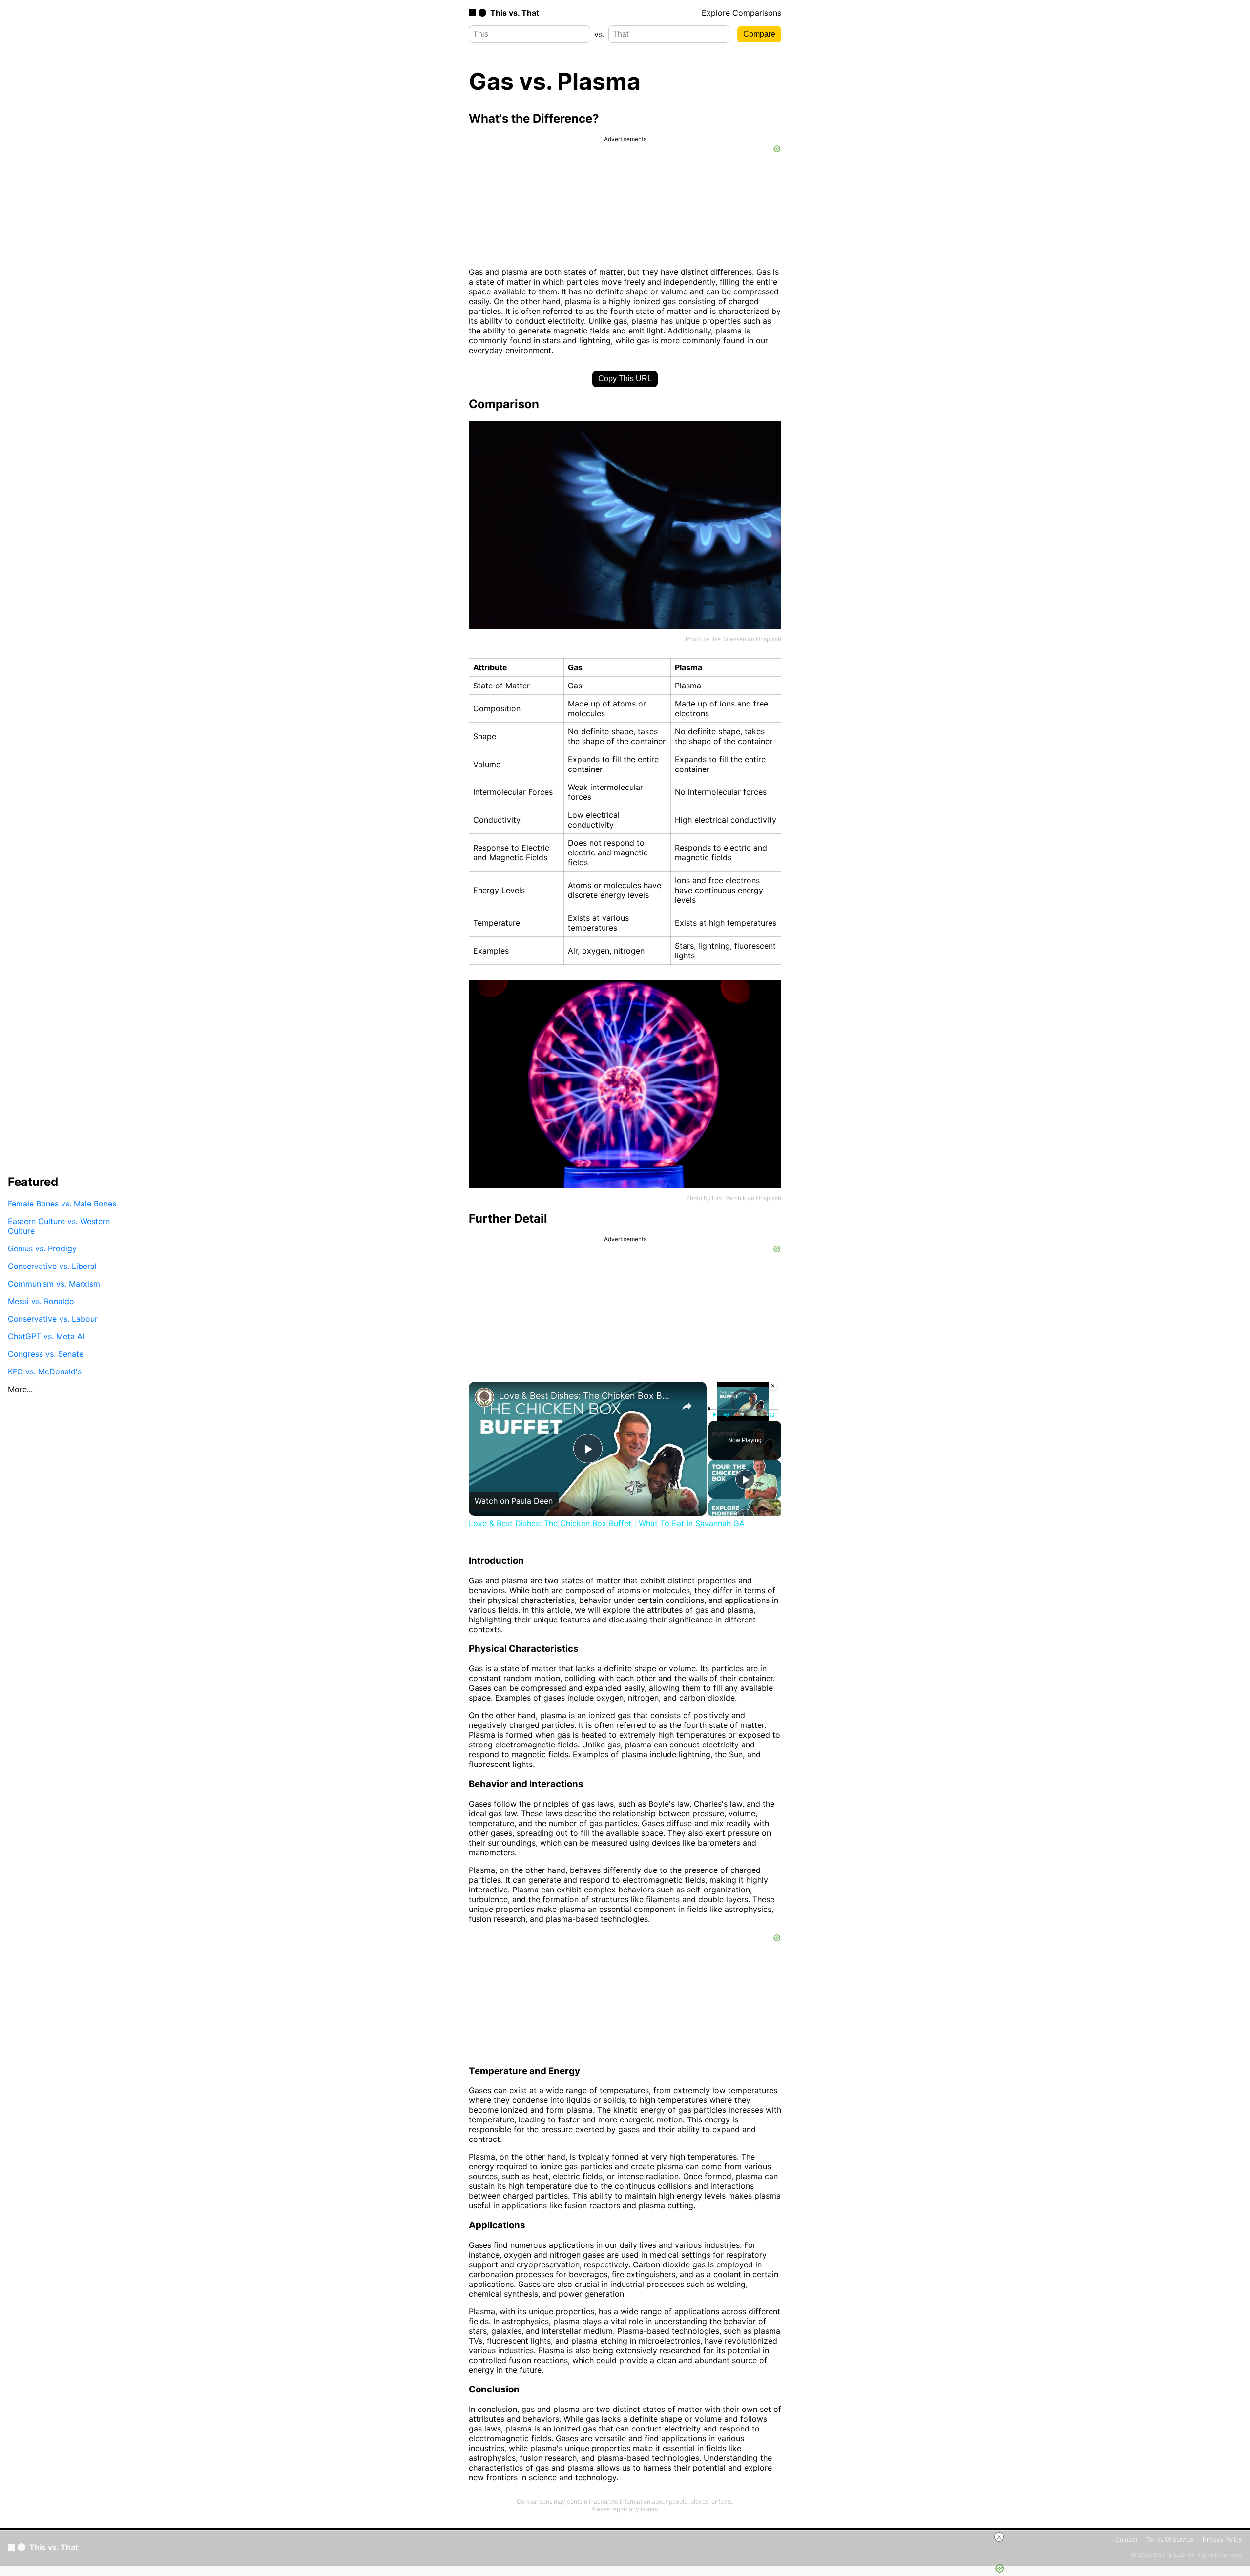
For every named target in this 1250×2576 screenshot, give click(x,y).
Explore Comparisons (741, 13)
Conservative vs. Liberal (52, 1266)
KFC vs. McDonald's (45, 1371)
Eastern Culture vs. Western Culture (59, 1226)
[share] (687, 1406)
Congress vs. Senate (46, 1353)
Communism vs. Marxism (54, 1283)
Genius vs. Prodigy (42, 1248)
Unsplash (769, 639)
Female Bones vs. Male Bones (62, 1203)
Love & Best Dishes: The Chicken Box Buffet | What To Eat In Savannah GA (586, 1396)
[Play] (714, 1415)
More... (20, 1389)
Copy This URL (625, 379)
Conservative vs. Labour (53, 1318)
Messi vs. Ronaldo (41, 1301)
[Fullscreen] (772, 1415)
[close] (999, 2537)
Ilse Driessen (729, 639)
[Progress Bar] (743, 1409)
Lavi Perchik (729, 1198)
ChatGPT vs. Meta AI (46, 1336)
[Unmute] (726, 1415)
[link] (484, 1397)
